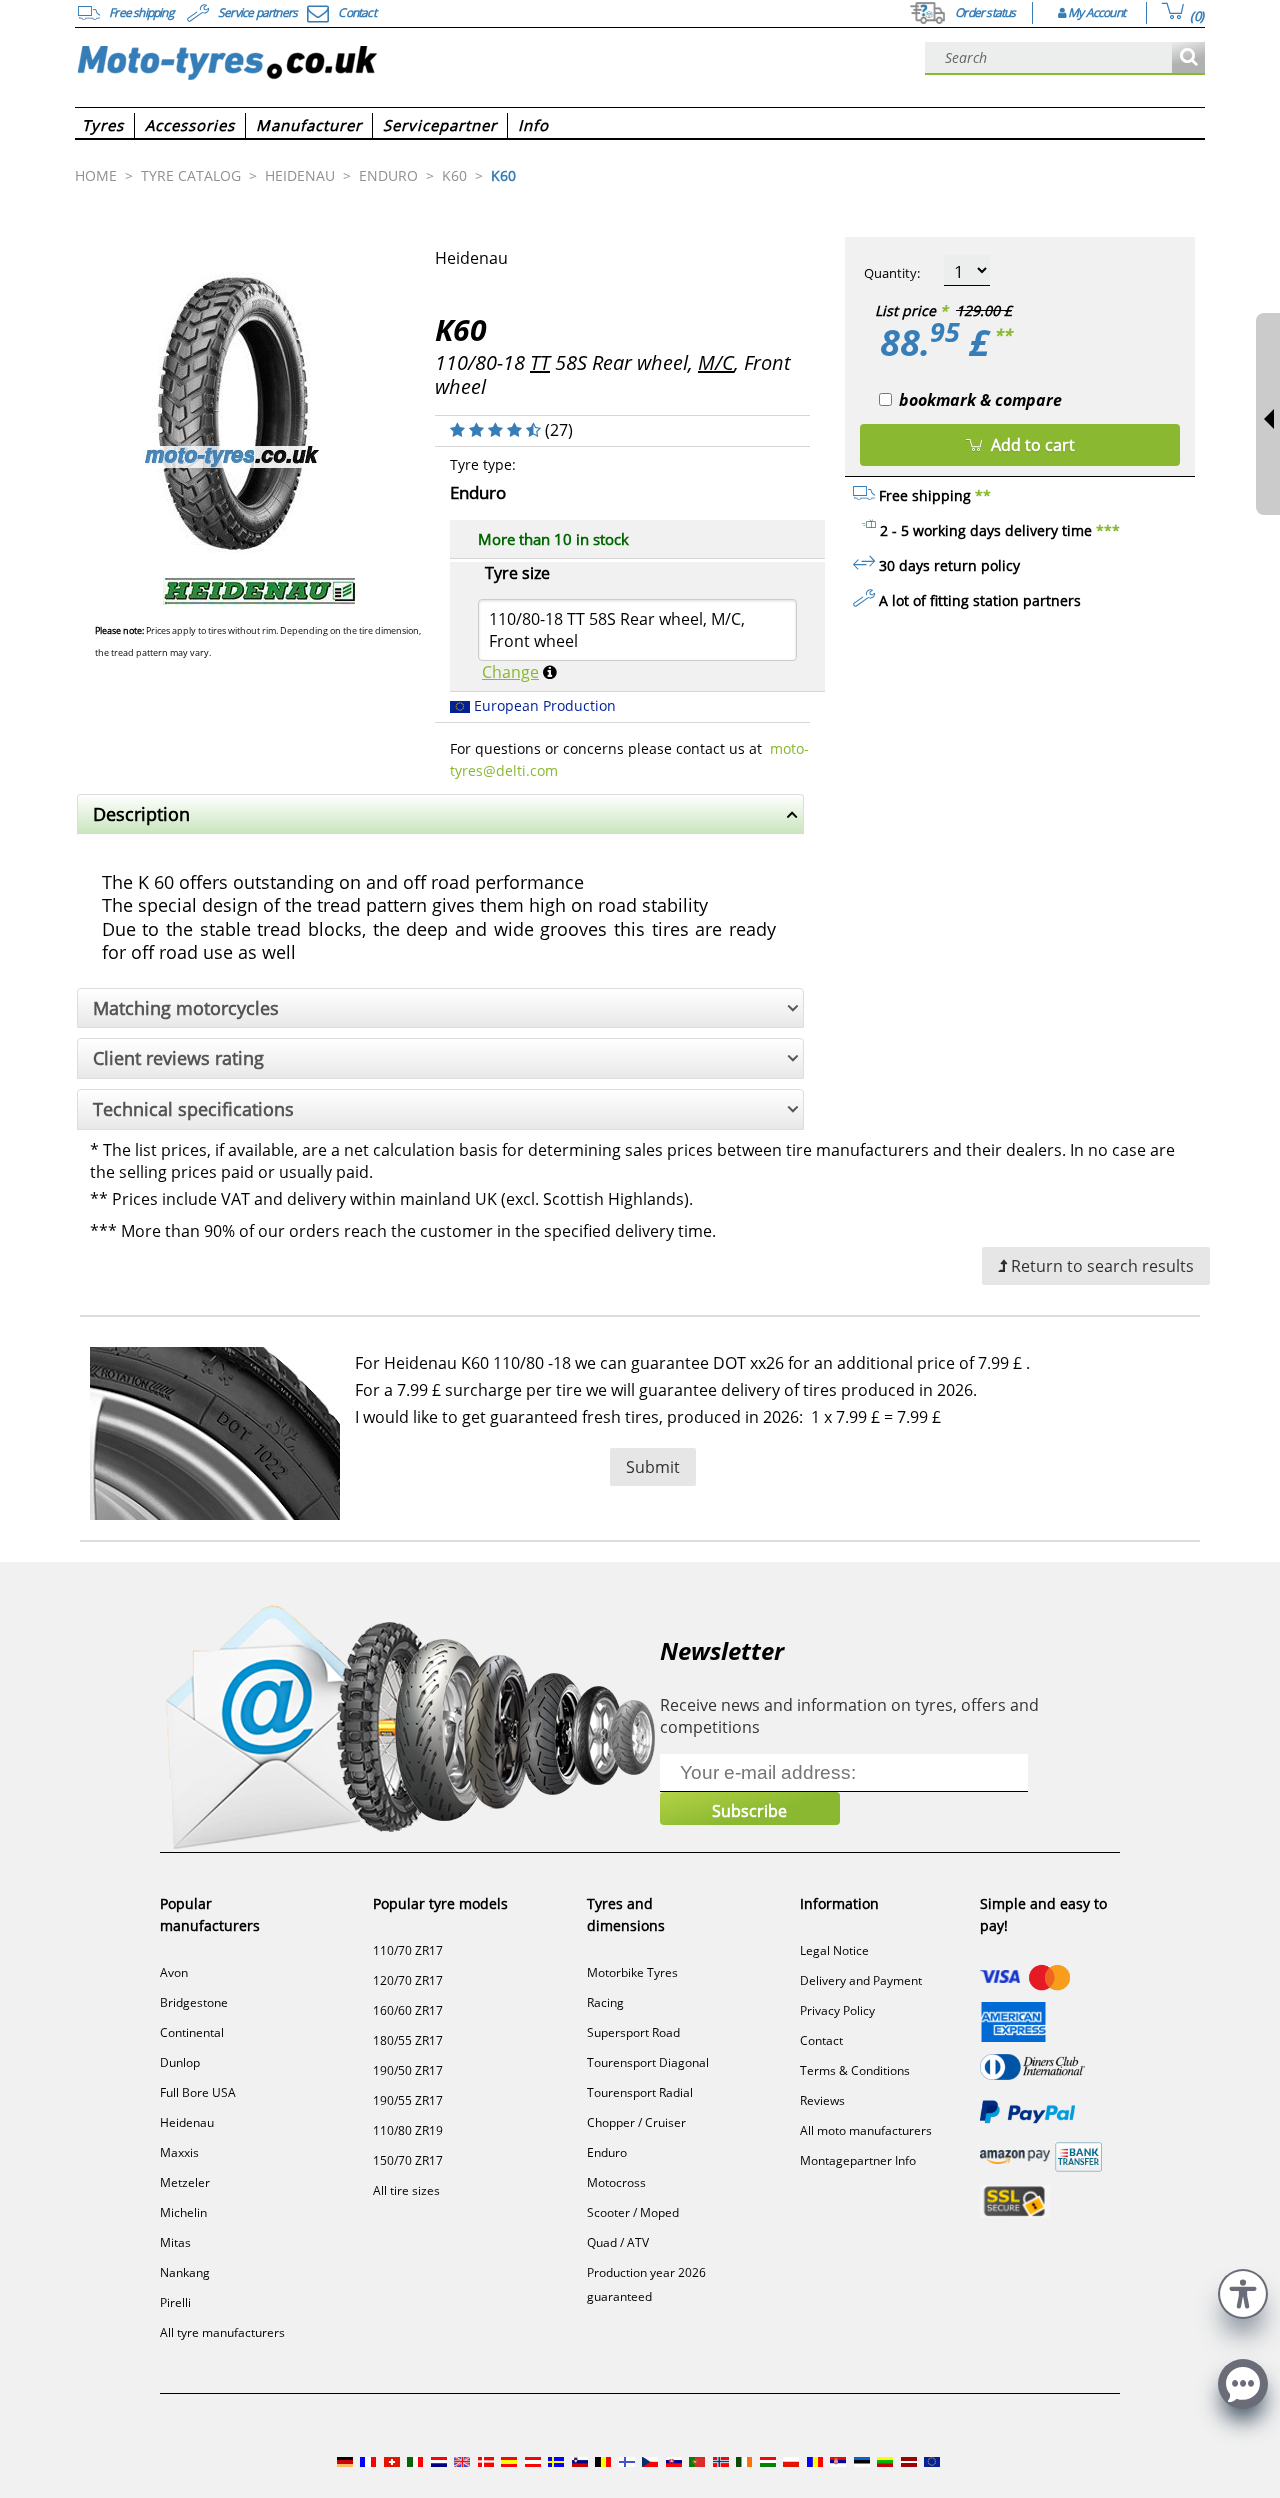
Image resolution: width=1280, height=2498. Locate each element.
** (1003, 335)
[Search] (1188, 58)
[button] (1243, 2291)
